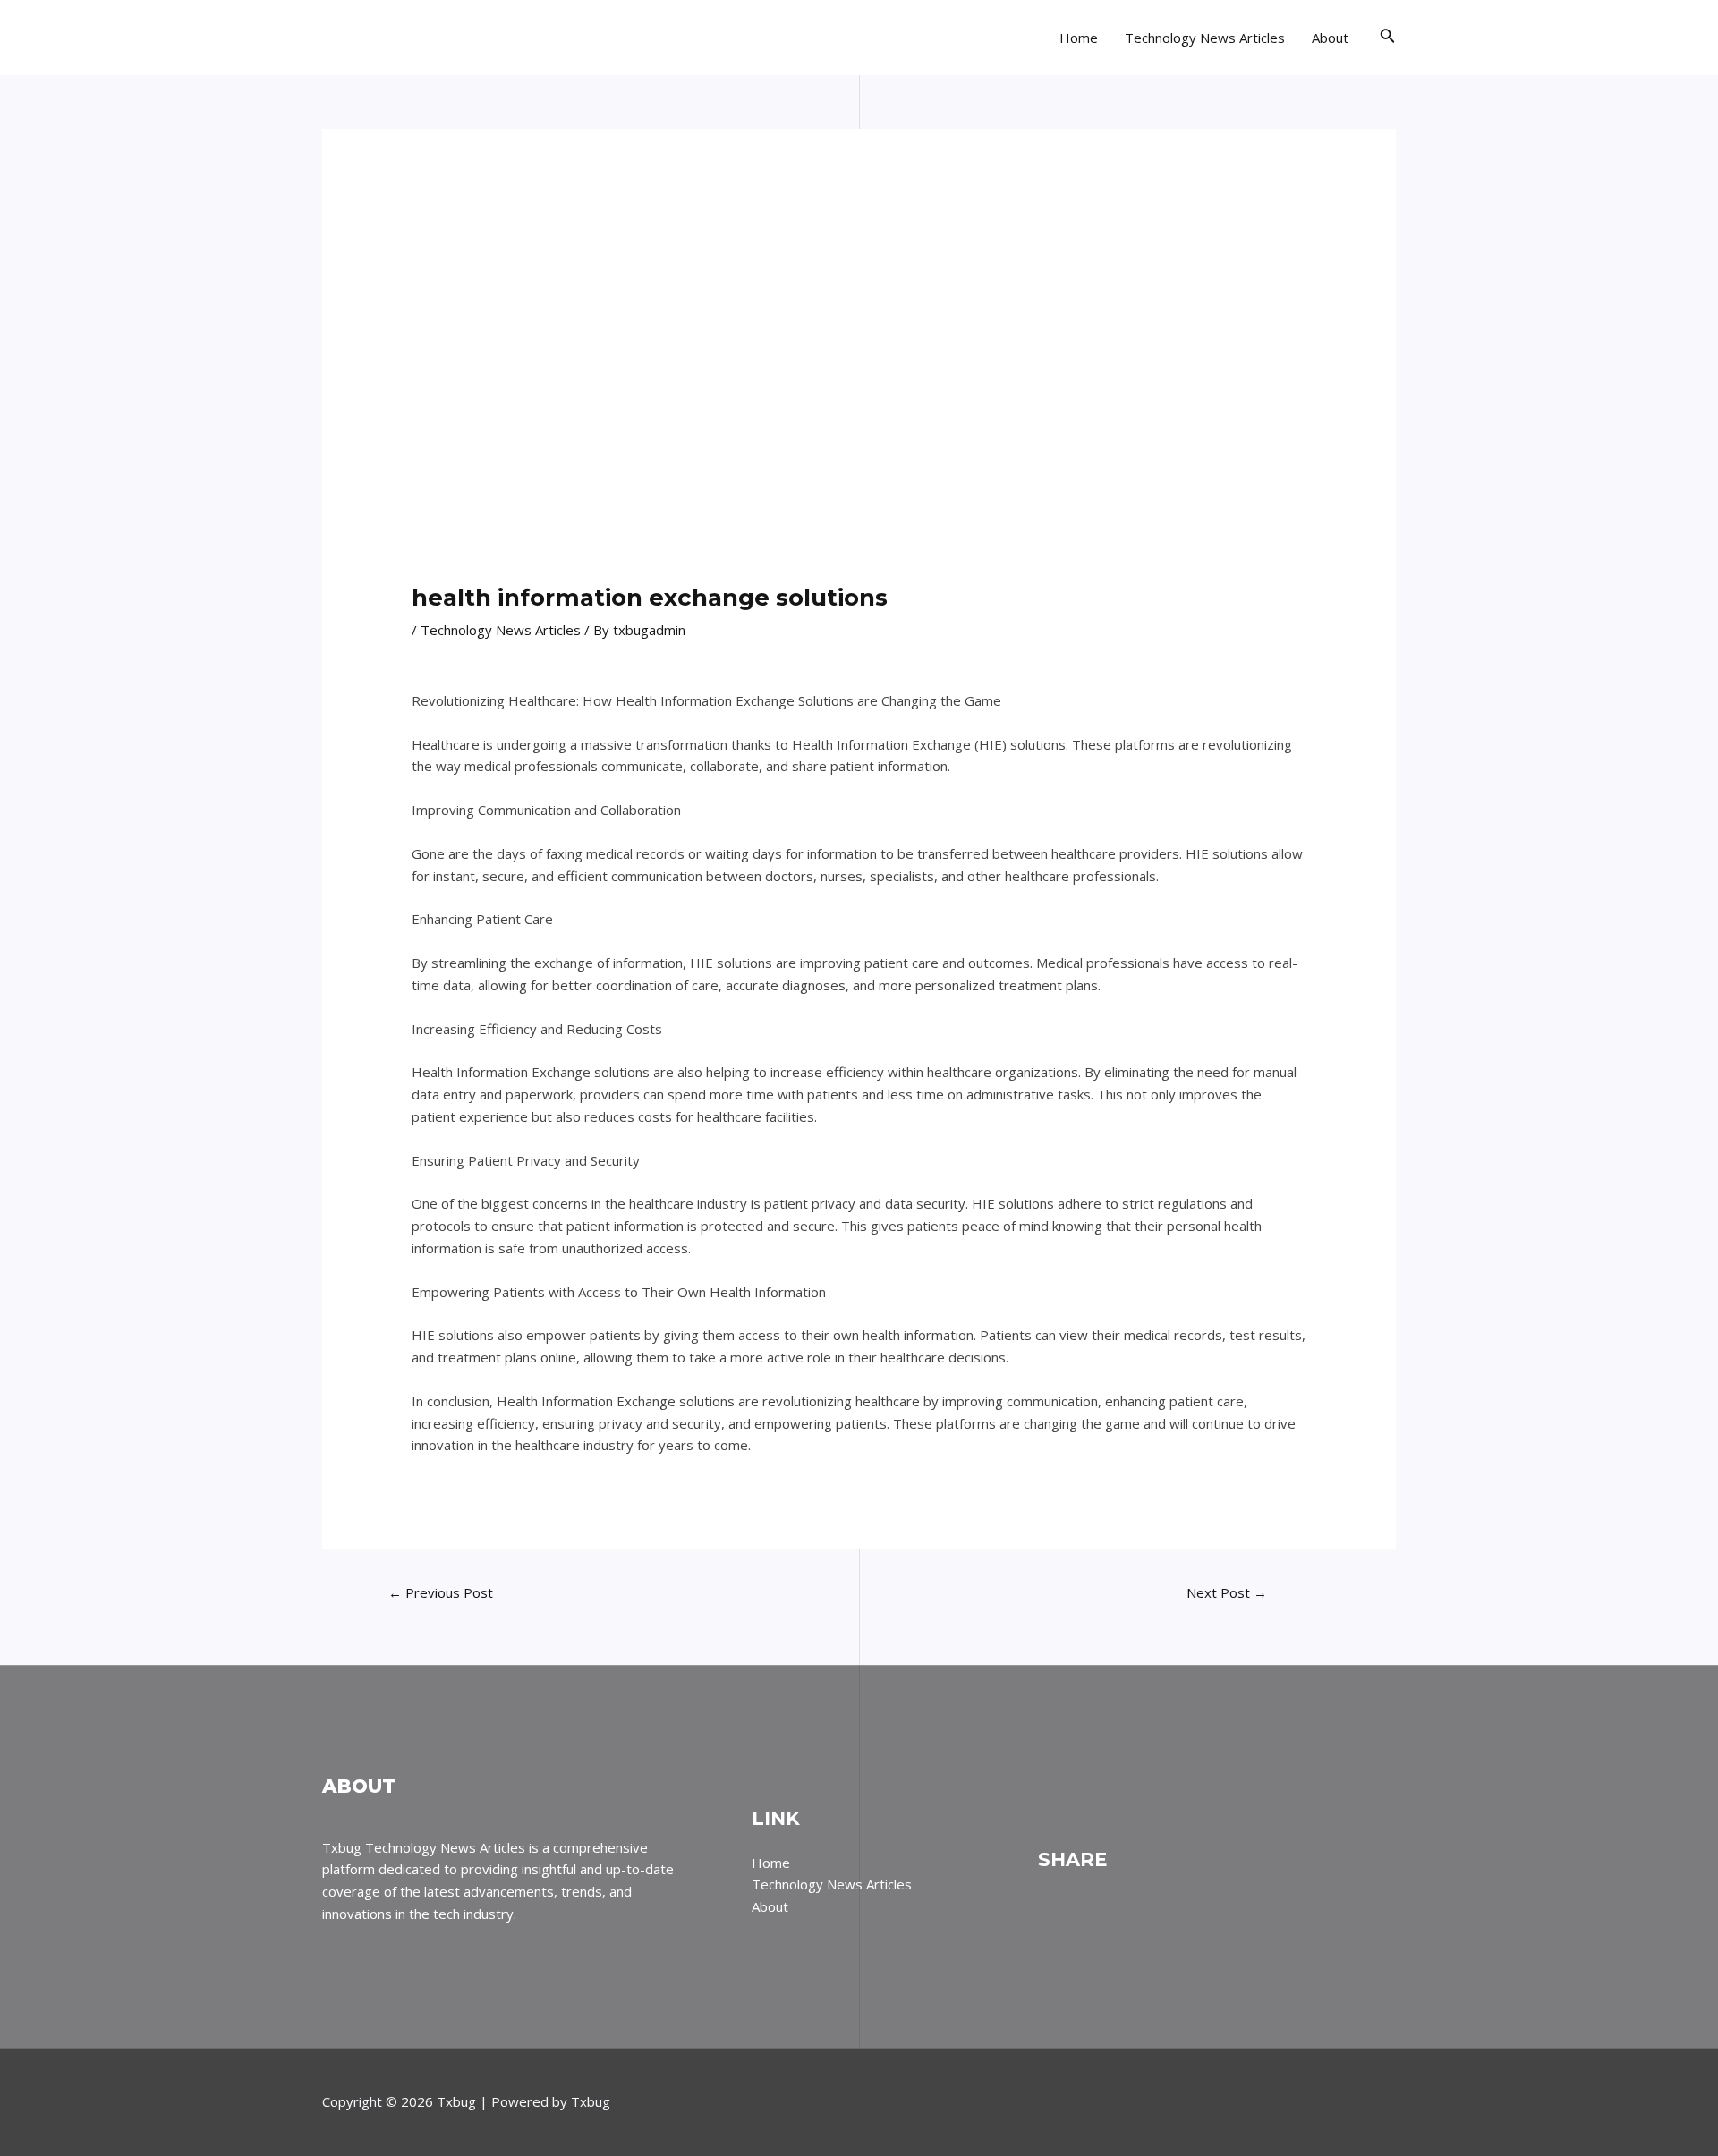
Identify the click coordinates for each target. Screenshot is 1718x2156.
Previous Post (441, 1592)
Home (1079, 38)
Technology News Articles (1205, 38)
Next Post (1227, 1592)
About (1330, 38)
